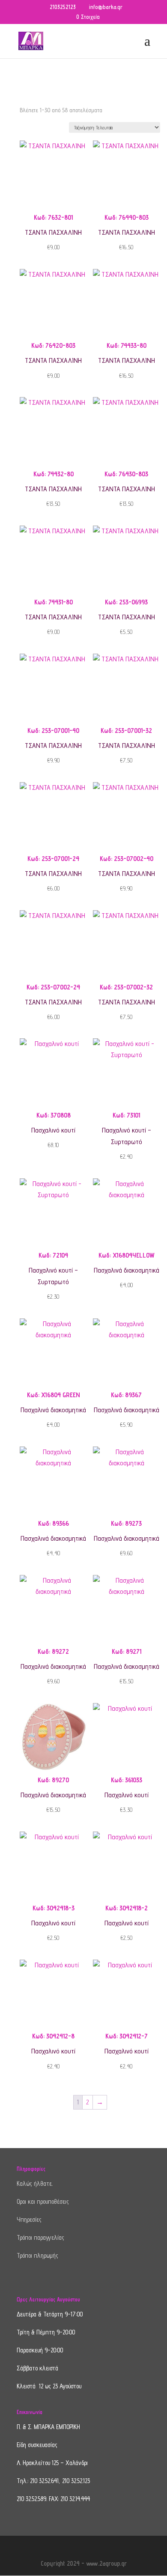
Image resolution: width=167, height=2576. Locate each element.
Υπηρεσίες (29, 2219)
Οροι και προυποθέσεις (43, 2201)
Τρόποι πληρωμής (37, 2255)
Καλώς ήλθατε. (35, 2183)
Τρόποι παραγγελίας (40, 2237)
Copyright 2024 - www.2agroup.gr (84, 2563)
